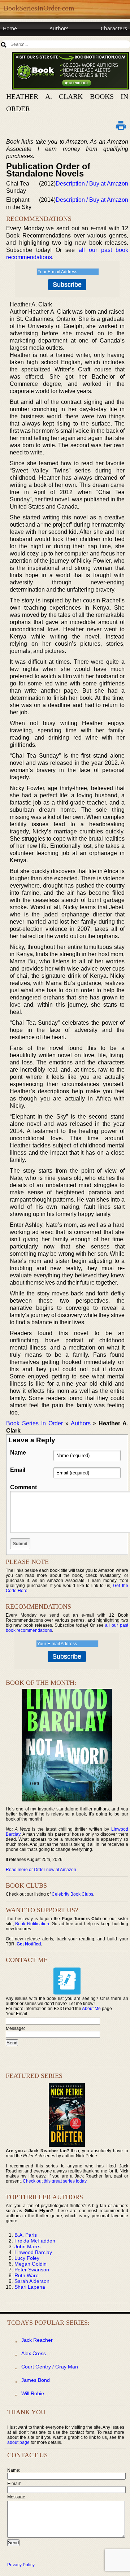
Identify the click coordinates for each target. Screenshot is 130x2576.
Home (10, 28)
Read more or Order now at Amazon (41, 1870)
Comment (23, 1487)
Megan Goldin (31, 2264)
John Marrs (27, 2246)
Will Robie (33, 2393)
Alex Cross (34, 2353)
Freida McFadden (35, 2241)
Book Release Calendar (31, 42)
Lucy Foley (27, 2258)
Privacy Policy (21, 2565)
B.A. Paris (26, 2235)
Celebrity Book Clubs (72, 1894)
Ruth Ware (27, 2275)
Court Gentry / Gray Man (50, 2367)
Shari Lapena (30, 2287)
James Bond (36, 2380)
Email (18, 1470)
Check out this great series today (55, 2181)
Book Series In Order (34, 1423)
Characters (114, 28)
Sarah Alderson (32, 2281)
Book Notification (32, 1924)
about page (18, 2442)
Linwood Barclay (33, 2252)
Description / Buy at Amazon (92, 184)
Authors (59, 28)
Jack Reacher (37, 2340)
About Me (91, 2009)
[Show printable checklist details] (121, 125)
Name (18, 1453)
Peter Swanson (32, 2270)
